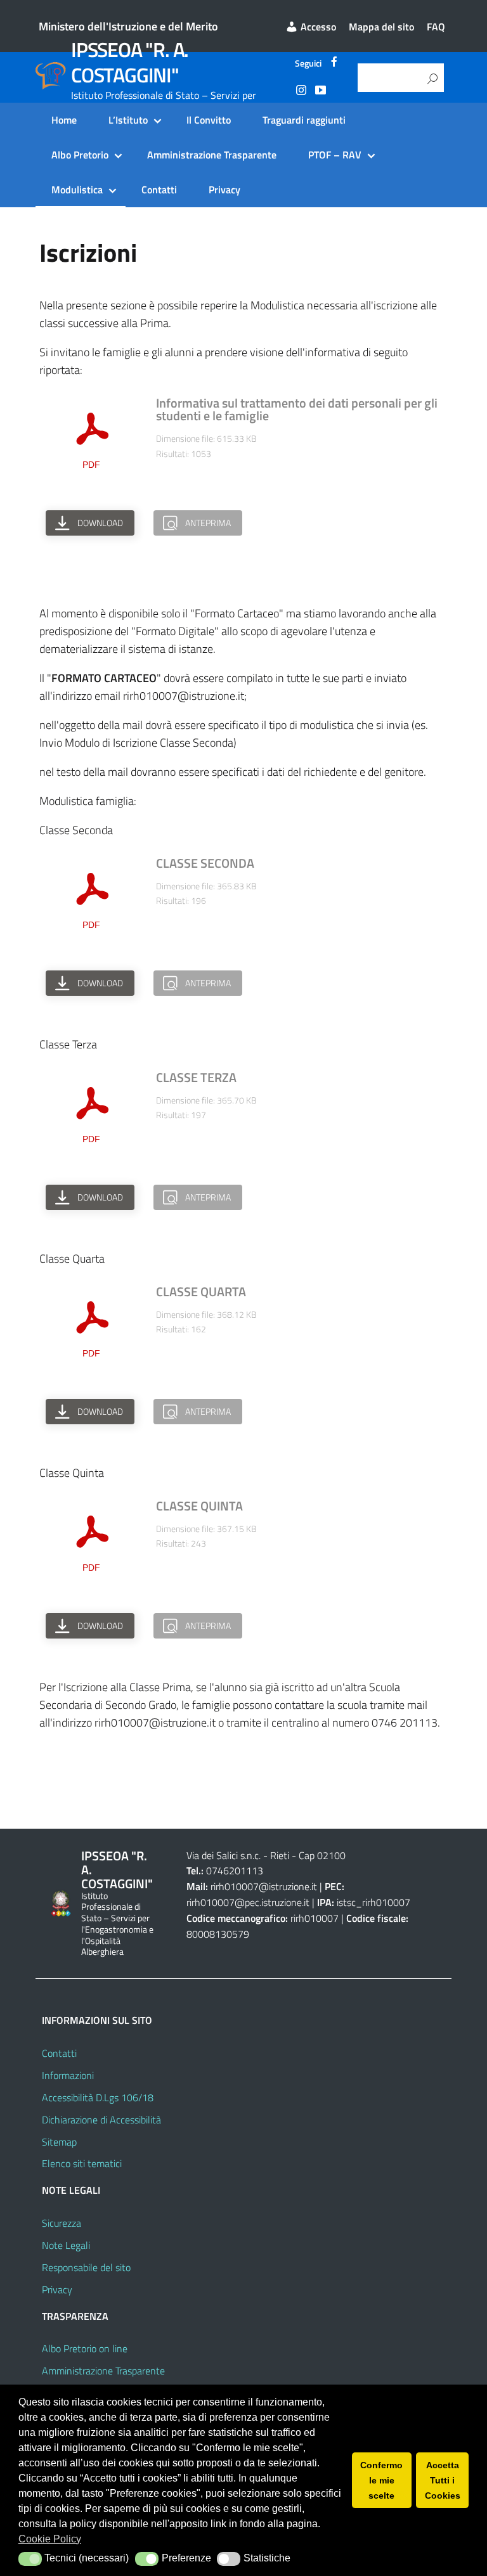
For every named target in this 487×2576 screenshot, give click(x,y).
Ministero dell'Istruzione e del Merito (128, 26)
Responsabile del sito (86, 2267)
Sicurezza (62, 2223)
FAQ (436, 27)
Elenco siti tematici (82, 2163)
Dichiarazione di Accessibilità (101, 2120)
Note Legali (66, 2245)
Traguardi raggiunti (304, 120)
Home (64, 120)
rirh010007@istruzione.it (264, 1886)
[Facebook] (334, 63)
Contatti (159, 190)
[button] (30, 2559)
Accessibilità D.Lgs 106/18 (98, 2097)
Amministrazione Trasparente (212, 155)
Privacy (224, 190)
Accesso (317, 27)
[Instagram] (301, 92)
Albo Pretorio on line (85, 2348)
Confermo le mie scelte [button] (381, 2480)
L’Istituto (128, 120)
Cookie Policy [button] (50, 2539)
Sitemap (59, 2142)
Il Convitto (209, 120)
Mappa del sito (381, 27)
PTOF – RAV (335, 155)
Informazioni (68, 2075)
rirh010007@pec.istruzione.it (248, 1902)
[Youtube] (320, 92)
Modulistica (77, 190)
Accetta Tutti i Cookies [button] (443, 2480)
